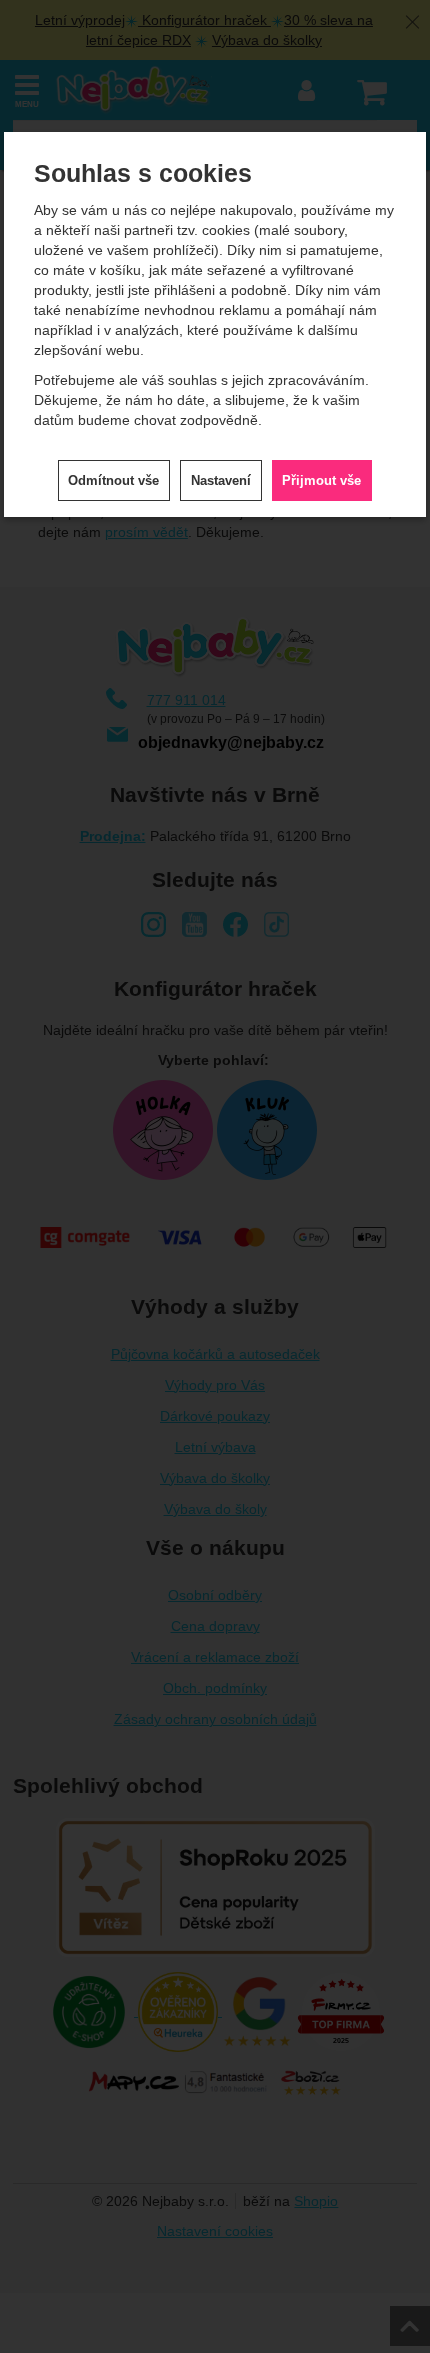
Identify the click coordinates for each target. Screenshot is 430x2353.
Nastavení (221, 480)
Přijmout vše (321, 480)
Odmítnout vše (113, 480)
